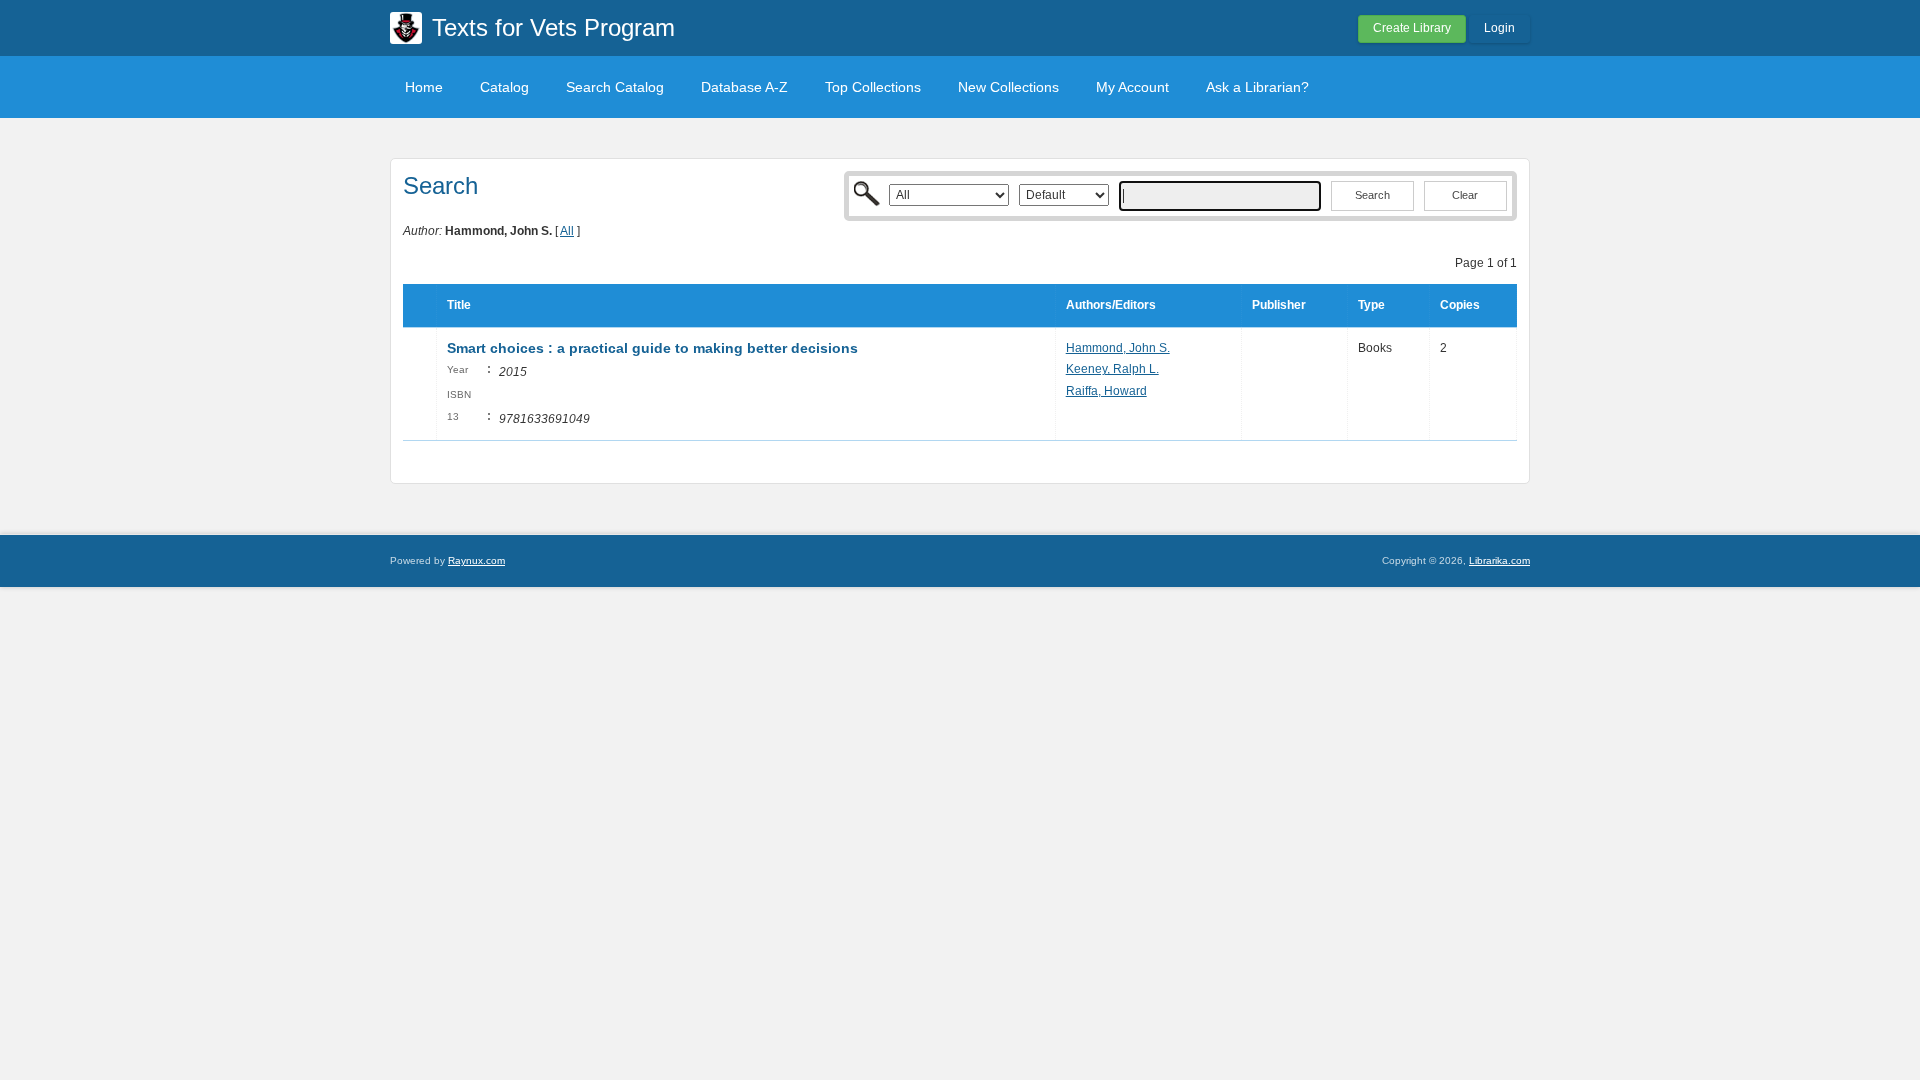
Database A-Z (744, 87)
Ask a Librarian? (1257, 87)
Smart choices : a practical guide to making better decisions (652, 348)
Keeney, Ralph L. (1112, 369)
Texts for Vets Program (553, 27)
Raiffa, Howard (1106, 391)
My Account (1132, 87)
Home (424, 87)
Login (1499, 28)
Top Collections (873, 87)
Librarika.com (1499, 560)
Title (459, 305)
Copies (1460, 305)
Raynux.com (476, 560)
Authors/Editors (1111, 305)
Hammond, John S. (1118, 348)
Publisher (1279, 305)
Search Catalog (615, 87)
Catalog (504, 87)
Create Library (1412, 28)
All (567, 231)
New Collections (1008, 87)
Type (1371, 305)
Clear (1465, 195)
